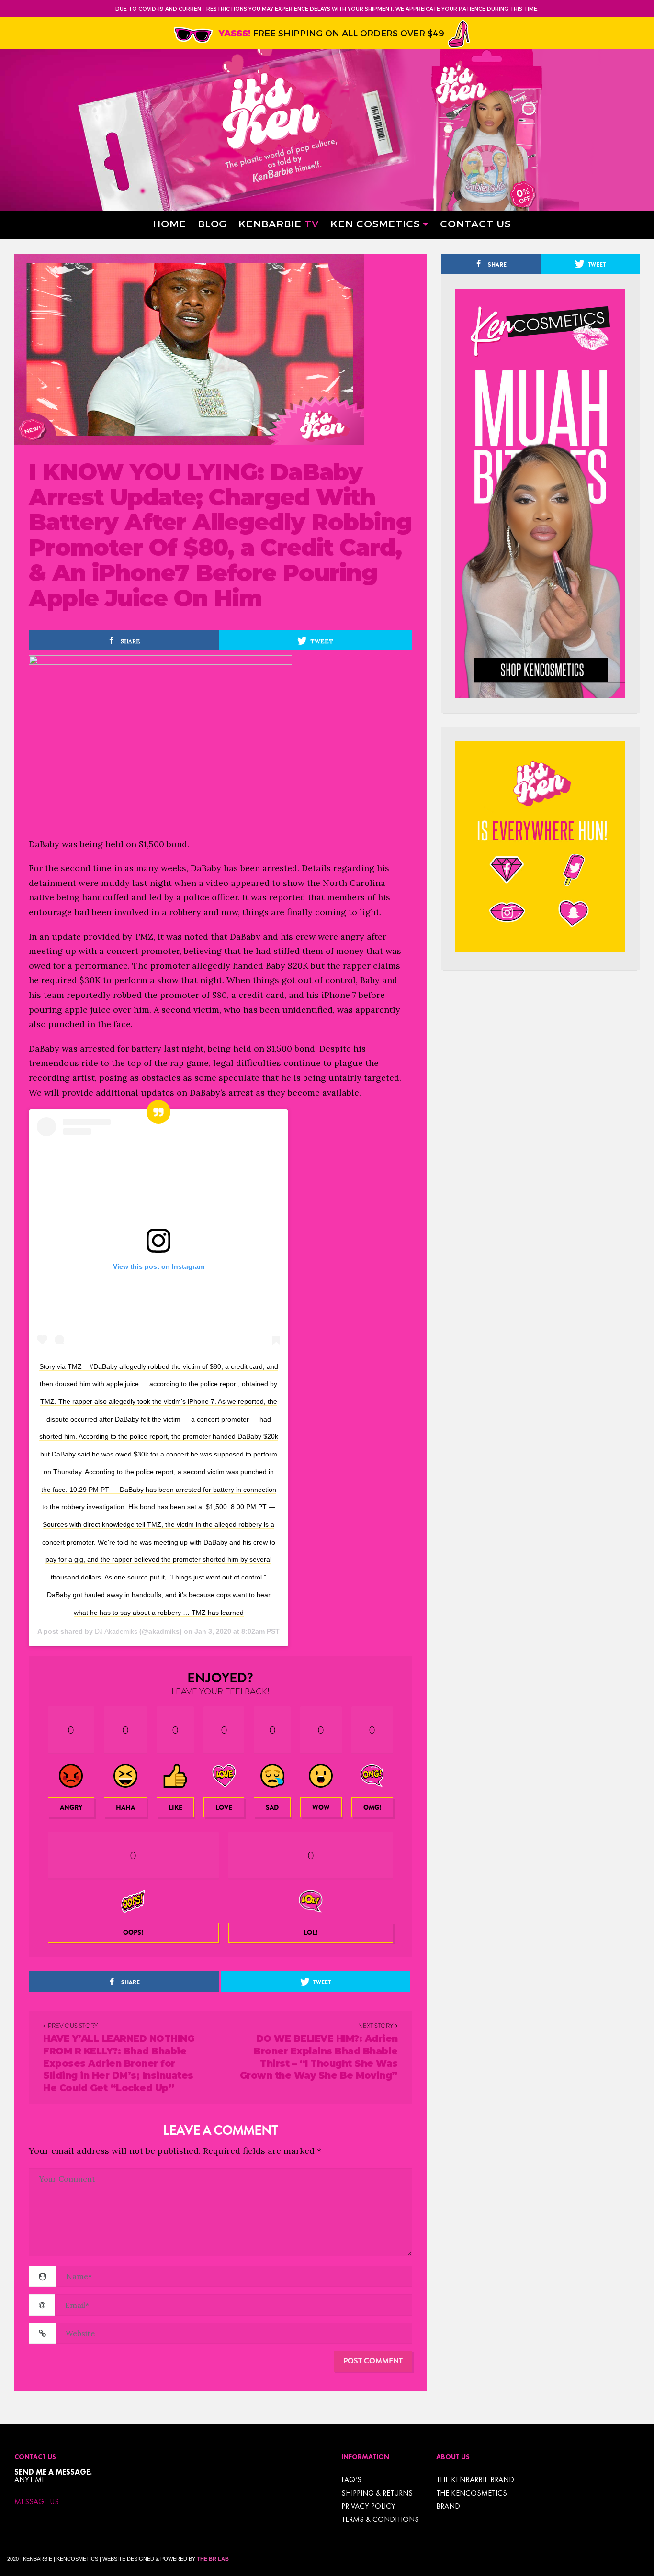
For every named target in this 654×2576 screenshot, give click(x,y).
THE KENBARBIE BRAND (475, 2480)
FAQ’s (351, 2480)
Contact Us (475, 223)
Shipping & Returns (377, 2493)
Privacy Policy (368, 2506)
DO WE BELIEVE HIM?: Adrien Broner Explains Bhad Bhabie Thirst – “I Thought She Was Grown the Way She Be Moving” (319, 2057)
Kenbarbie (279, 223)
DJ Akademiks (116, 1631)
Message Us (37, 2502)
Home (169, 223)
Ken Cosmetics (375, 223)
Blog (212, 223)
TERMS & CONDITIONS (380, 2519)
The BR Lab (213, 2559)
